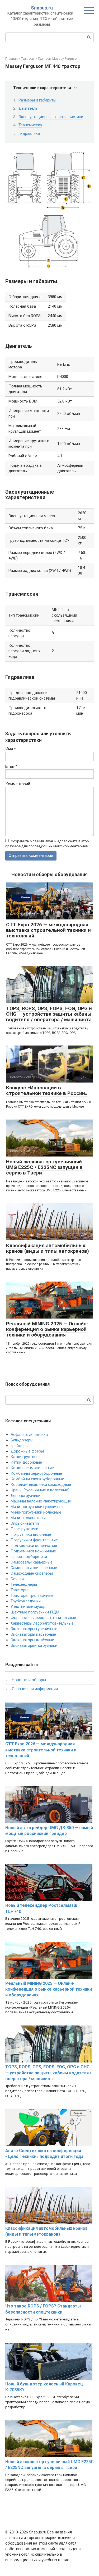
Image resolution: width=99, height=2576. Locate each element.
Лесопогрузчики (25, 1496)
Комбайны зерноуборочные (36, 1473)
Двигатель (28, 108)
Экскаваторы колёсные (32, 1640)
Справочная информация (35, 1689)
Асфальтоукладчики (29, 1435)
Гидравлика (29, 133)
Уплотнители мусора (29, 1607)
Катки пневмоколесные (32, 1468)
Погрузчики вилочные (31, 1534)
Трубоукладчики (26, 1601)
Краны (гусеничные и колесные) (40, 1490)
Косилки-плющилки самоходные (41, 1484)
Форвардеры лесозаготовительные (43, 1618)
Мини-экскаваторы (28, 1518)
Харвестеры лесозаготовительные (42, 1623)
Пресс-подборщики (29, 1557)
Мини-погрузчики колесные (36, 1512)
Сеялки (17, 1579)
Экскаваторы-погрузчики (34, 1645)
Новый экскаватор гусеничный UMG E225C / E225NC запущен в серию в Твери (44, 1167)
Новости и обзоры (29, 1680)
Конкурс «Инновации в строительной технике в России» (47, 1090)
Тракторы (19, 1590)
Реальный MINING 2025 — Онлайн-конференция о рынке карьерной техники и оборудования (47, 1329)
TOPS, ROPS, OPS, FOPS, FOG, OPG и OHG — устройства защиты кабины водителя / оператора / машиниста (49, 1014)
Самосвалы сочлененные (34, 1568)
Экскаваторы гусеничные (34, 1629)
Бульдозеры (22, 1440)
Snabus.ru (42, 8)
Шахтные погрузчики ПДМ (35, 1612)
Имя (11, 749)
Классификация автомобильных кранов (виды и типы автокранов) (48, 1248)
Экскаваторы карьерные (33, 1634)
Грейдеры (20, 1446)
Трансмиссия (30, 125)
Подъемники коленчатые (34, 1546)
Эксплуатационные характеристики (51, 117)
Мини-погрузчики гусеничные (37, 1507)
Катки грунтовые (26, 1457)
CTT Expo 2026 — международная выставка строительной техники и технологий (48, 930)
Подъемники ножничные (33, 1551)
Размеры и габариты (37, 100)
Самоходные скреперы (32, 1573)
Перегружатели (24, 1529)
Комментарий (18, 784)
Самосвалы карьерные (32, 1562)
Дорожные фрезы (27, 1451)
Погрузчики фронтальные (34, 1540)
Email (11, 766)
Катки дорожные (26, 1462)
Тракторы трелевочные (32, 1595)
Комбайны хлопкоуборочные (37, 1479)
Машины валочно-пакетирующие (41, 1501)
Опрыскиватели (25, 1523)
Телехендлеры (24, 1584)
